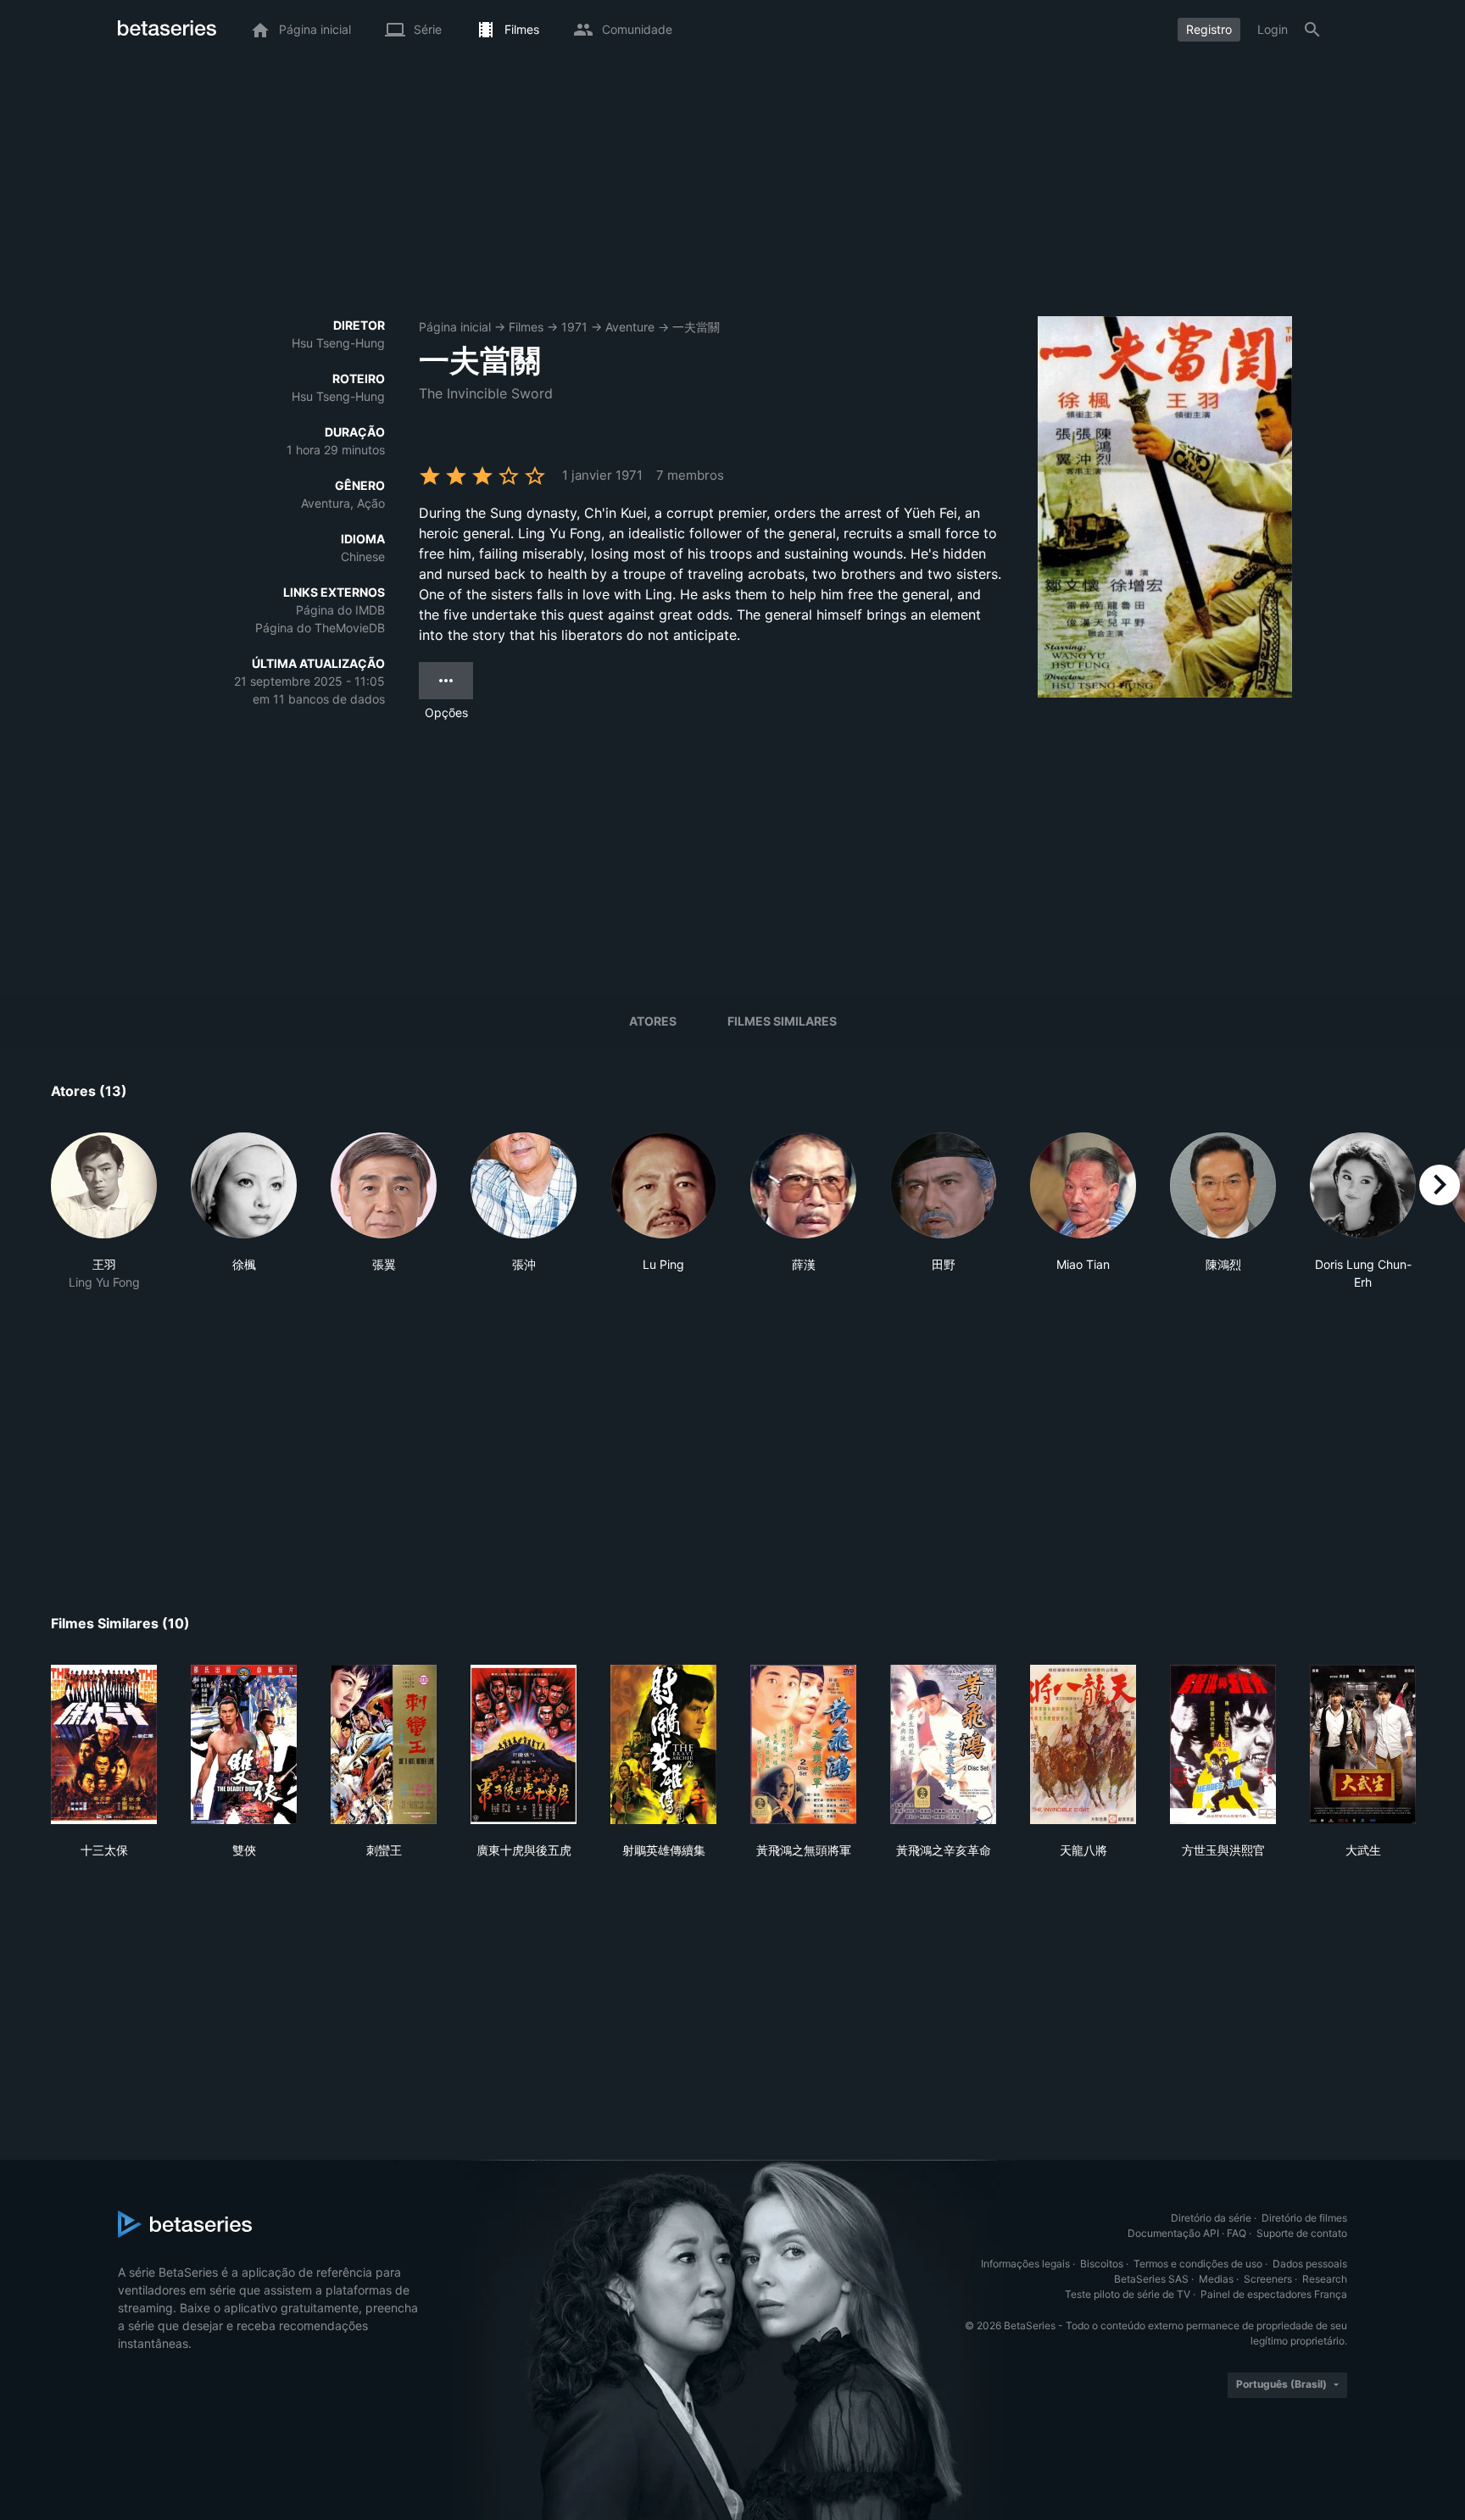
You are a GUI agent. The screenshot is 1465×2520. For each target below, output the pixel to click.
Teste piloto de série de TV (1128, 2294)
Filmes (526, 327)
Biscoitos (1102, 2264)
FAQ (1237, 2233)
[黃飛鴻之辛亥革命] (943, 1744)
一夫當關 (696, 327)
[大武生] (1363, 1744)
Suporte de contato (1302, 2233)
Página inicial (455, 327)
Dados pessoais (1310, 2264)
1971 (574, 327)
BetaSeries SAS (1151, 2279)
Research (1325, 2279)
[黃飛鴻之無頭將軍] (803, 1744)
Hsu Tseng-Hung (338, 343)
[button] (104, 1212)
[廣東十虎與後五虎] (524, 1744)
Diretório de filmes (1304, 2218)
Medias (1216, 2279)
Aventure (630, 327)
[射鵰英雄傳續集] (663, 1744)
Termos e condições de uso (1198, 2264)
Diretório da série (1211, 2218)
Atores (653, 1021)
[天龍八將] (1083, 1744)
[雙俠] (244, 1744)
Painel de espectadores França (1274, 2294)
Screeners (1268, 2279)
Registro (1209, 29)
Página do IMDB (340, 610)
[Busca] (1312, 30)
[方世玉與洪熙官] (1223, 1744)
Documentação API (1173, 2233)
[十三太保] (104, 1744)
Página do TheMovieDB (320, 628)
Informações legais (1025, 2264)
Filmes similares (782, 1021)
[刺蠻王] (384, 1744)
